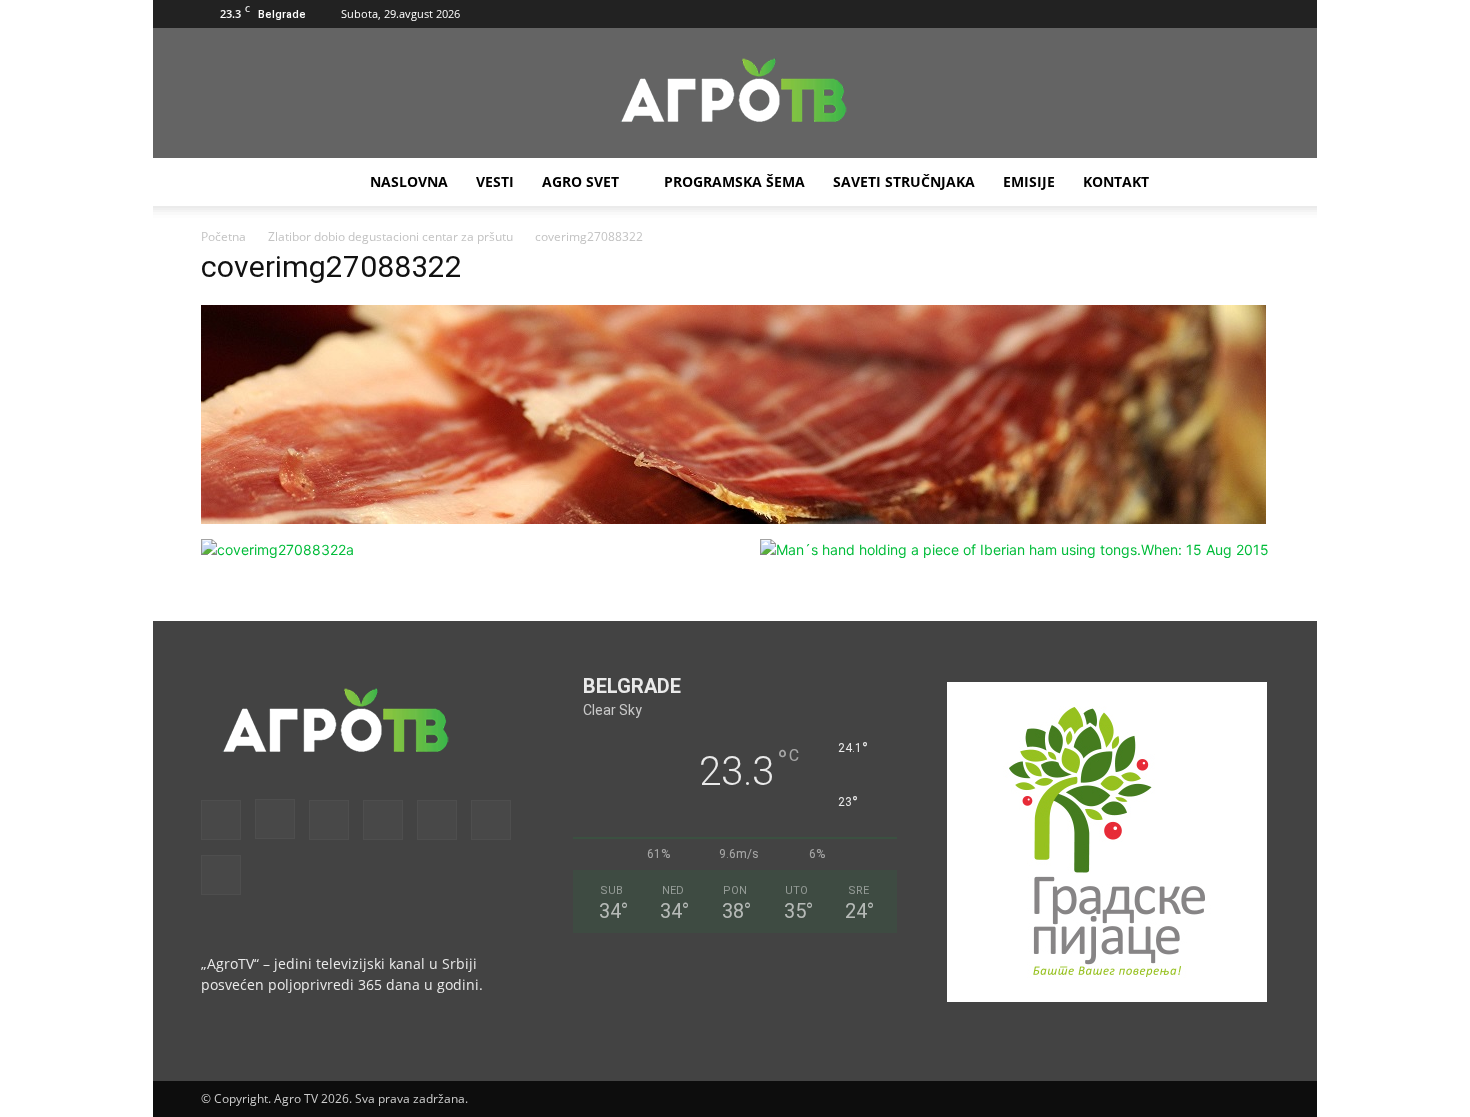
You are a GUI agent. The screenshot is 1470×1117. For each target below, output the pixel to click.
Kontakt (1116, 181)
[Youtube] (1254, 14)
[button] (1026, 13)
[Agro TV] (735, 94)
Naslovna (409, 181)
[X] (1221, 14)
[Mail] (1122, 14)
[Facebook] (1056, 14)
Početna (223, 236)
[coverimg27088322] (733, 518)
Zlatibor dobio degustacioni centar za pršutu (390, 236)
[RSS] (1155, 14)
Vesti (495, 181)
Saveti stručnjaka (904, 181)
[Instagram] (1089, 14)
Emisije (1029, 181)
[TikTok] (1188, 14)
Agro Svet (580, 181)
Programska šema (734, 181)
